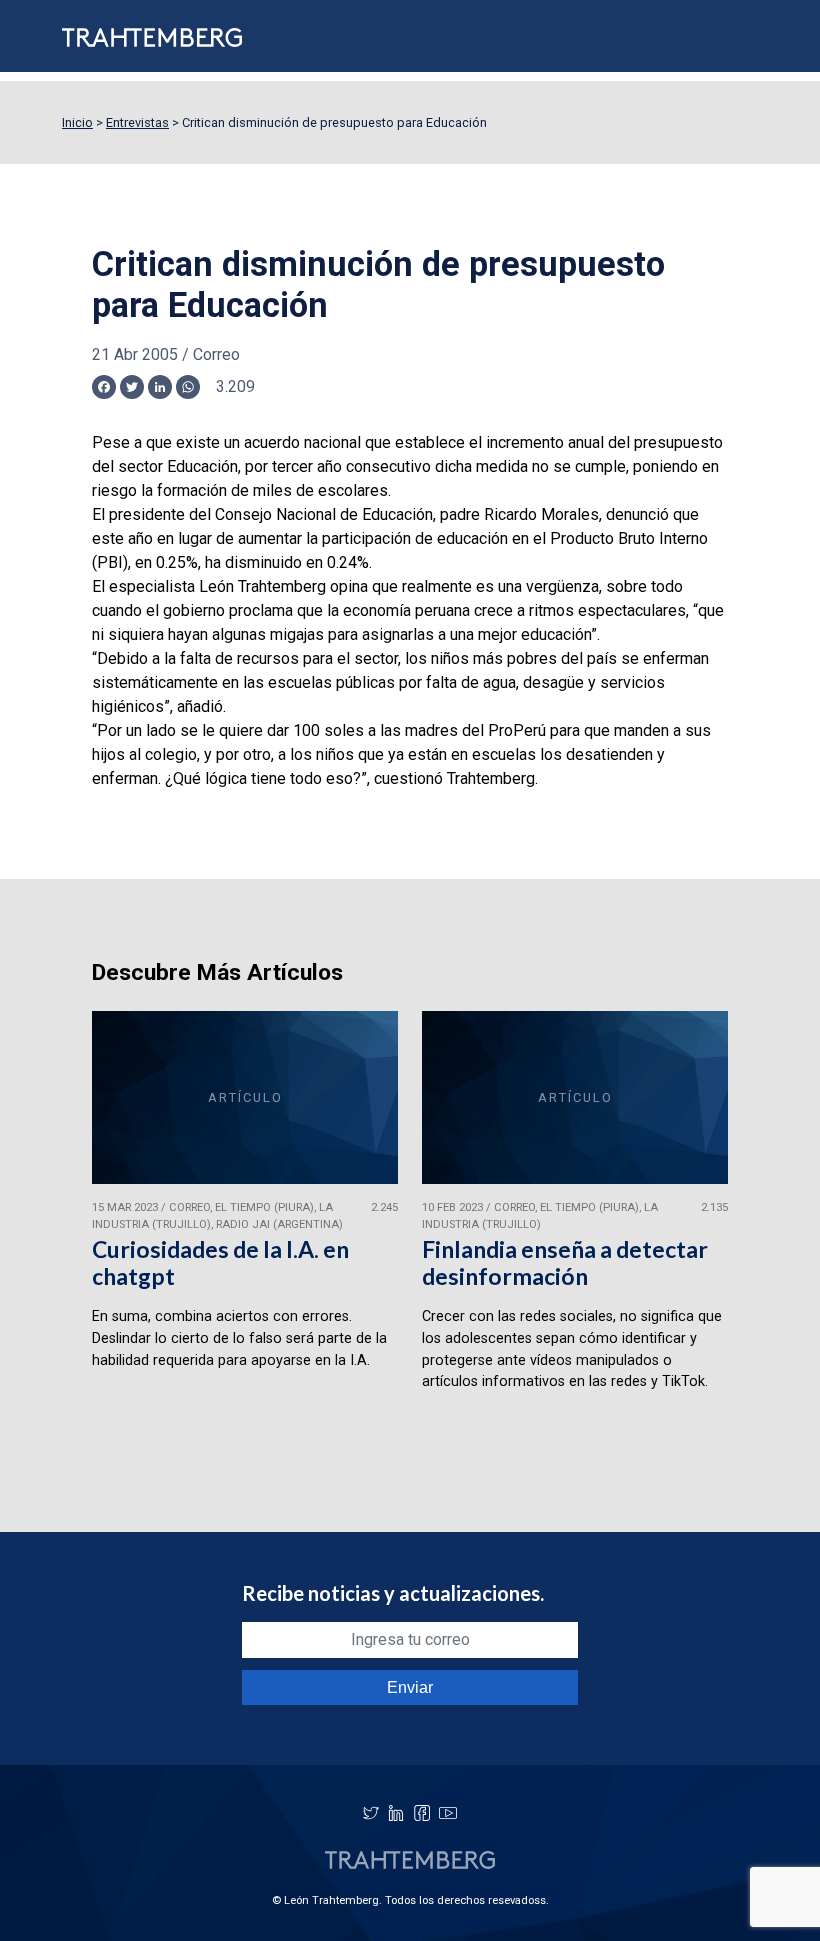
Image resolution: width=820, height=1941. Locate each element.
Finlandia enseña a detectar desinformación (565, 1262)
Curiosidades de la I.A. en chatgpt (220, 1262)
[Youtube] (448, 1813)
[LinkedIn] (396, 1813)
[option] (245, 1231)
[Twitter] (371, 1813)
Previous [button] (129, 1231)
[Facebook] (422, 1813)
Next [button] (691, 1231)
